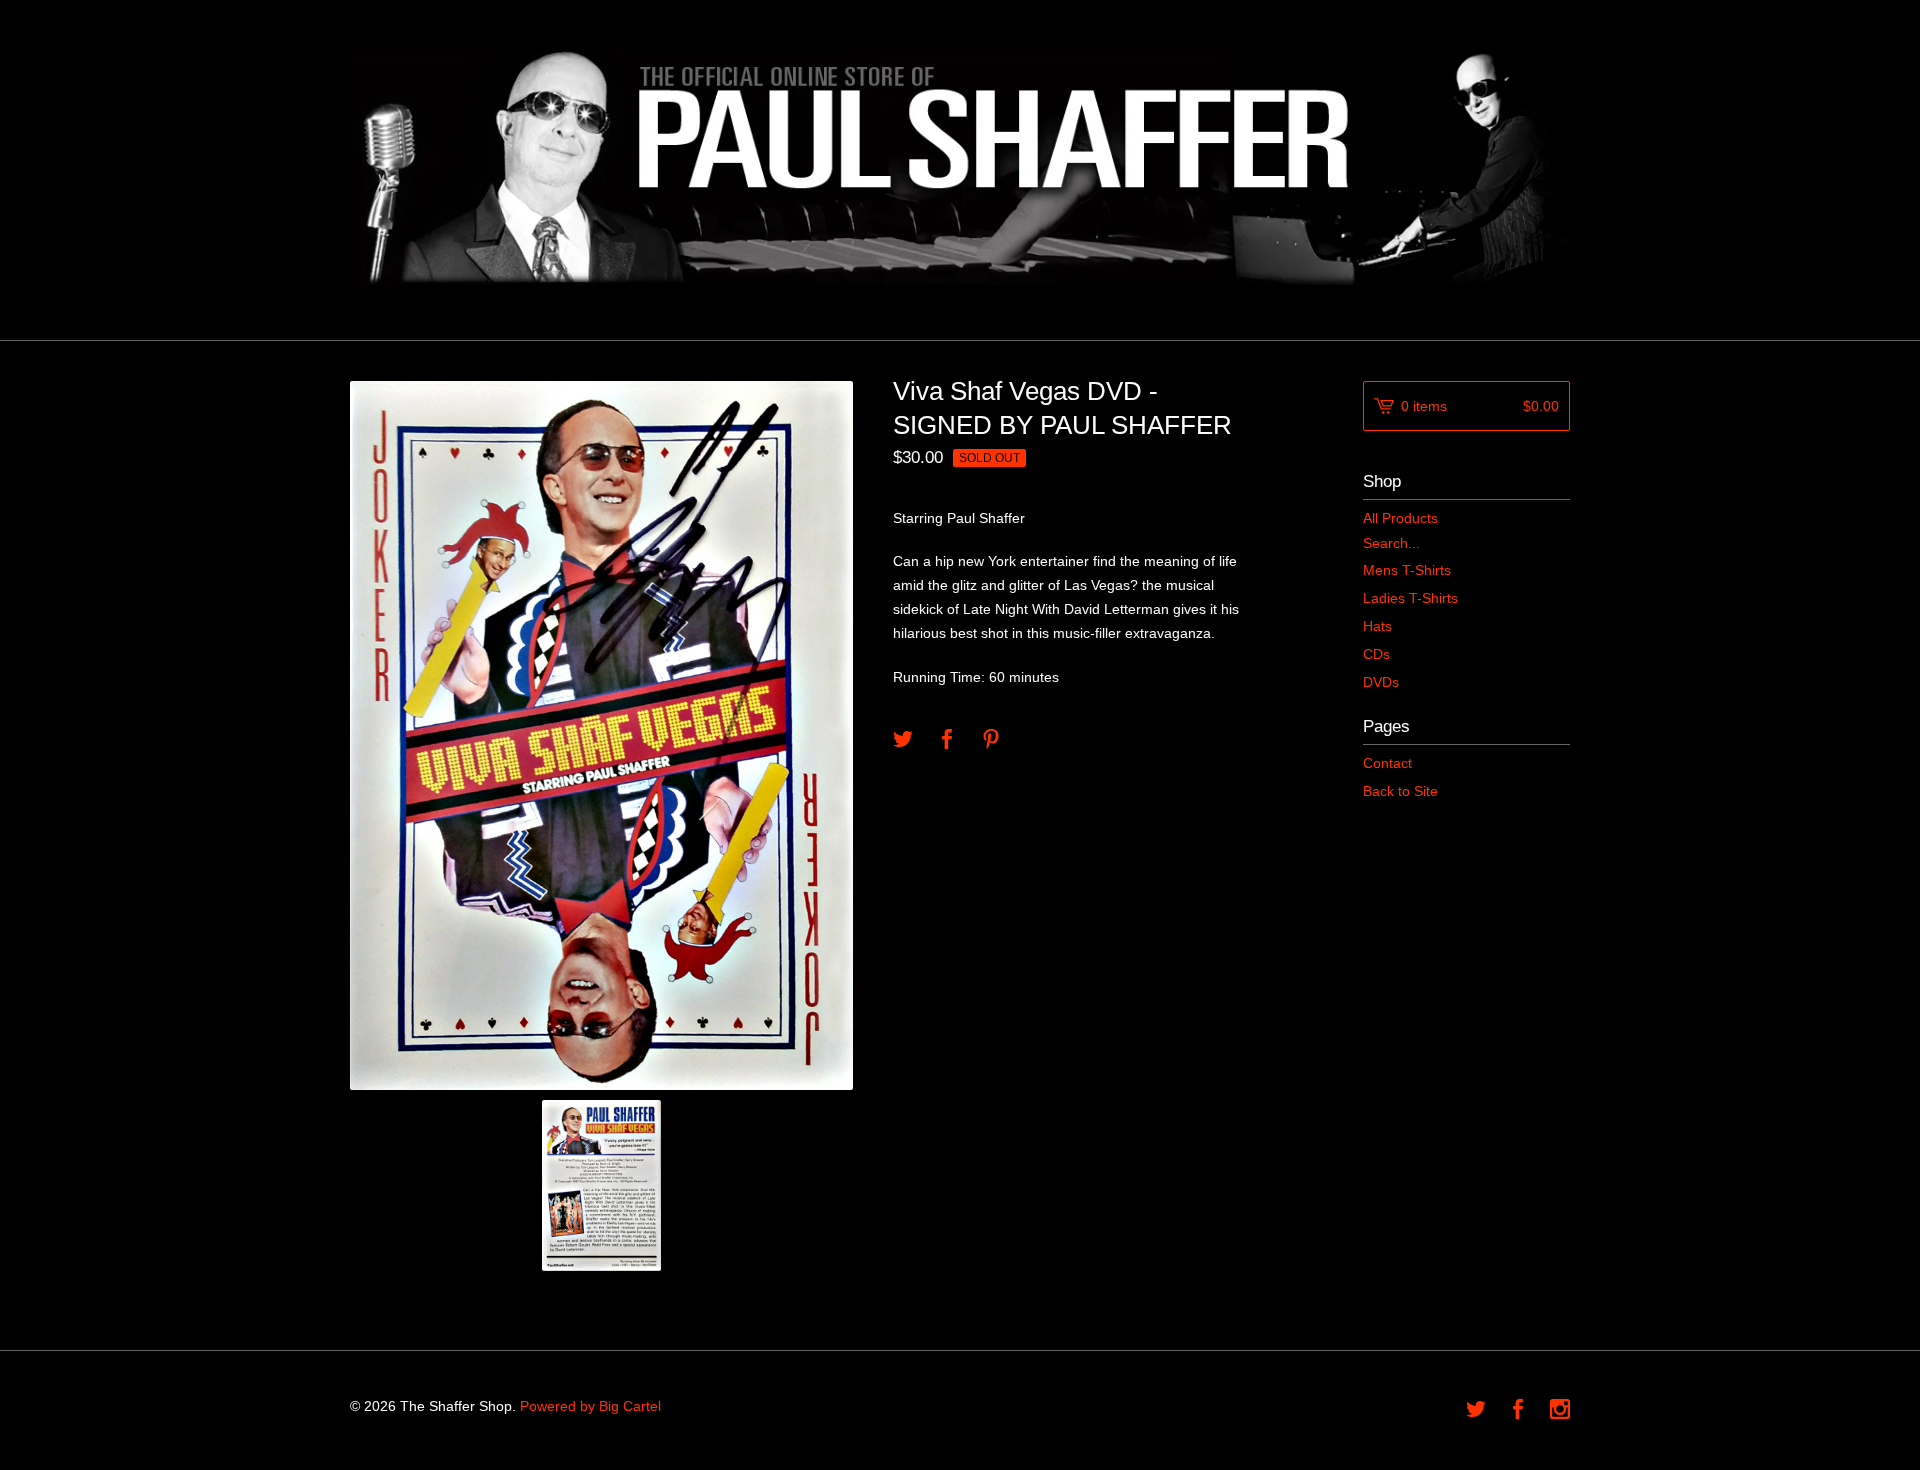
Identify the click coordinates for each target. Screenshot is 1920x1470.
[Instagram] (1560, 1411)
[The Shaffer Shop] (960, 167)
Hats (1377, 626)
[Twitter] (1476, 1411)
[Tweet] (903, 740)
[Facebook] (1518, 1411)
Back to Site (1400, 791)
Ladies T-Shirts (1410, 598)
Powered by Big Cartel (590, 1406)
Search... (1391, 543)
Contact (1387, 763)
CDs (1376, 654)
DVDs (1381, 682)
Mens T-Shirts (1407, 570)
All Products (1400, 518)
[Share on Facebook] (947, 740)
